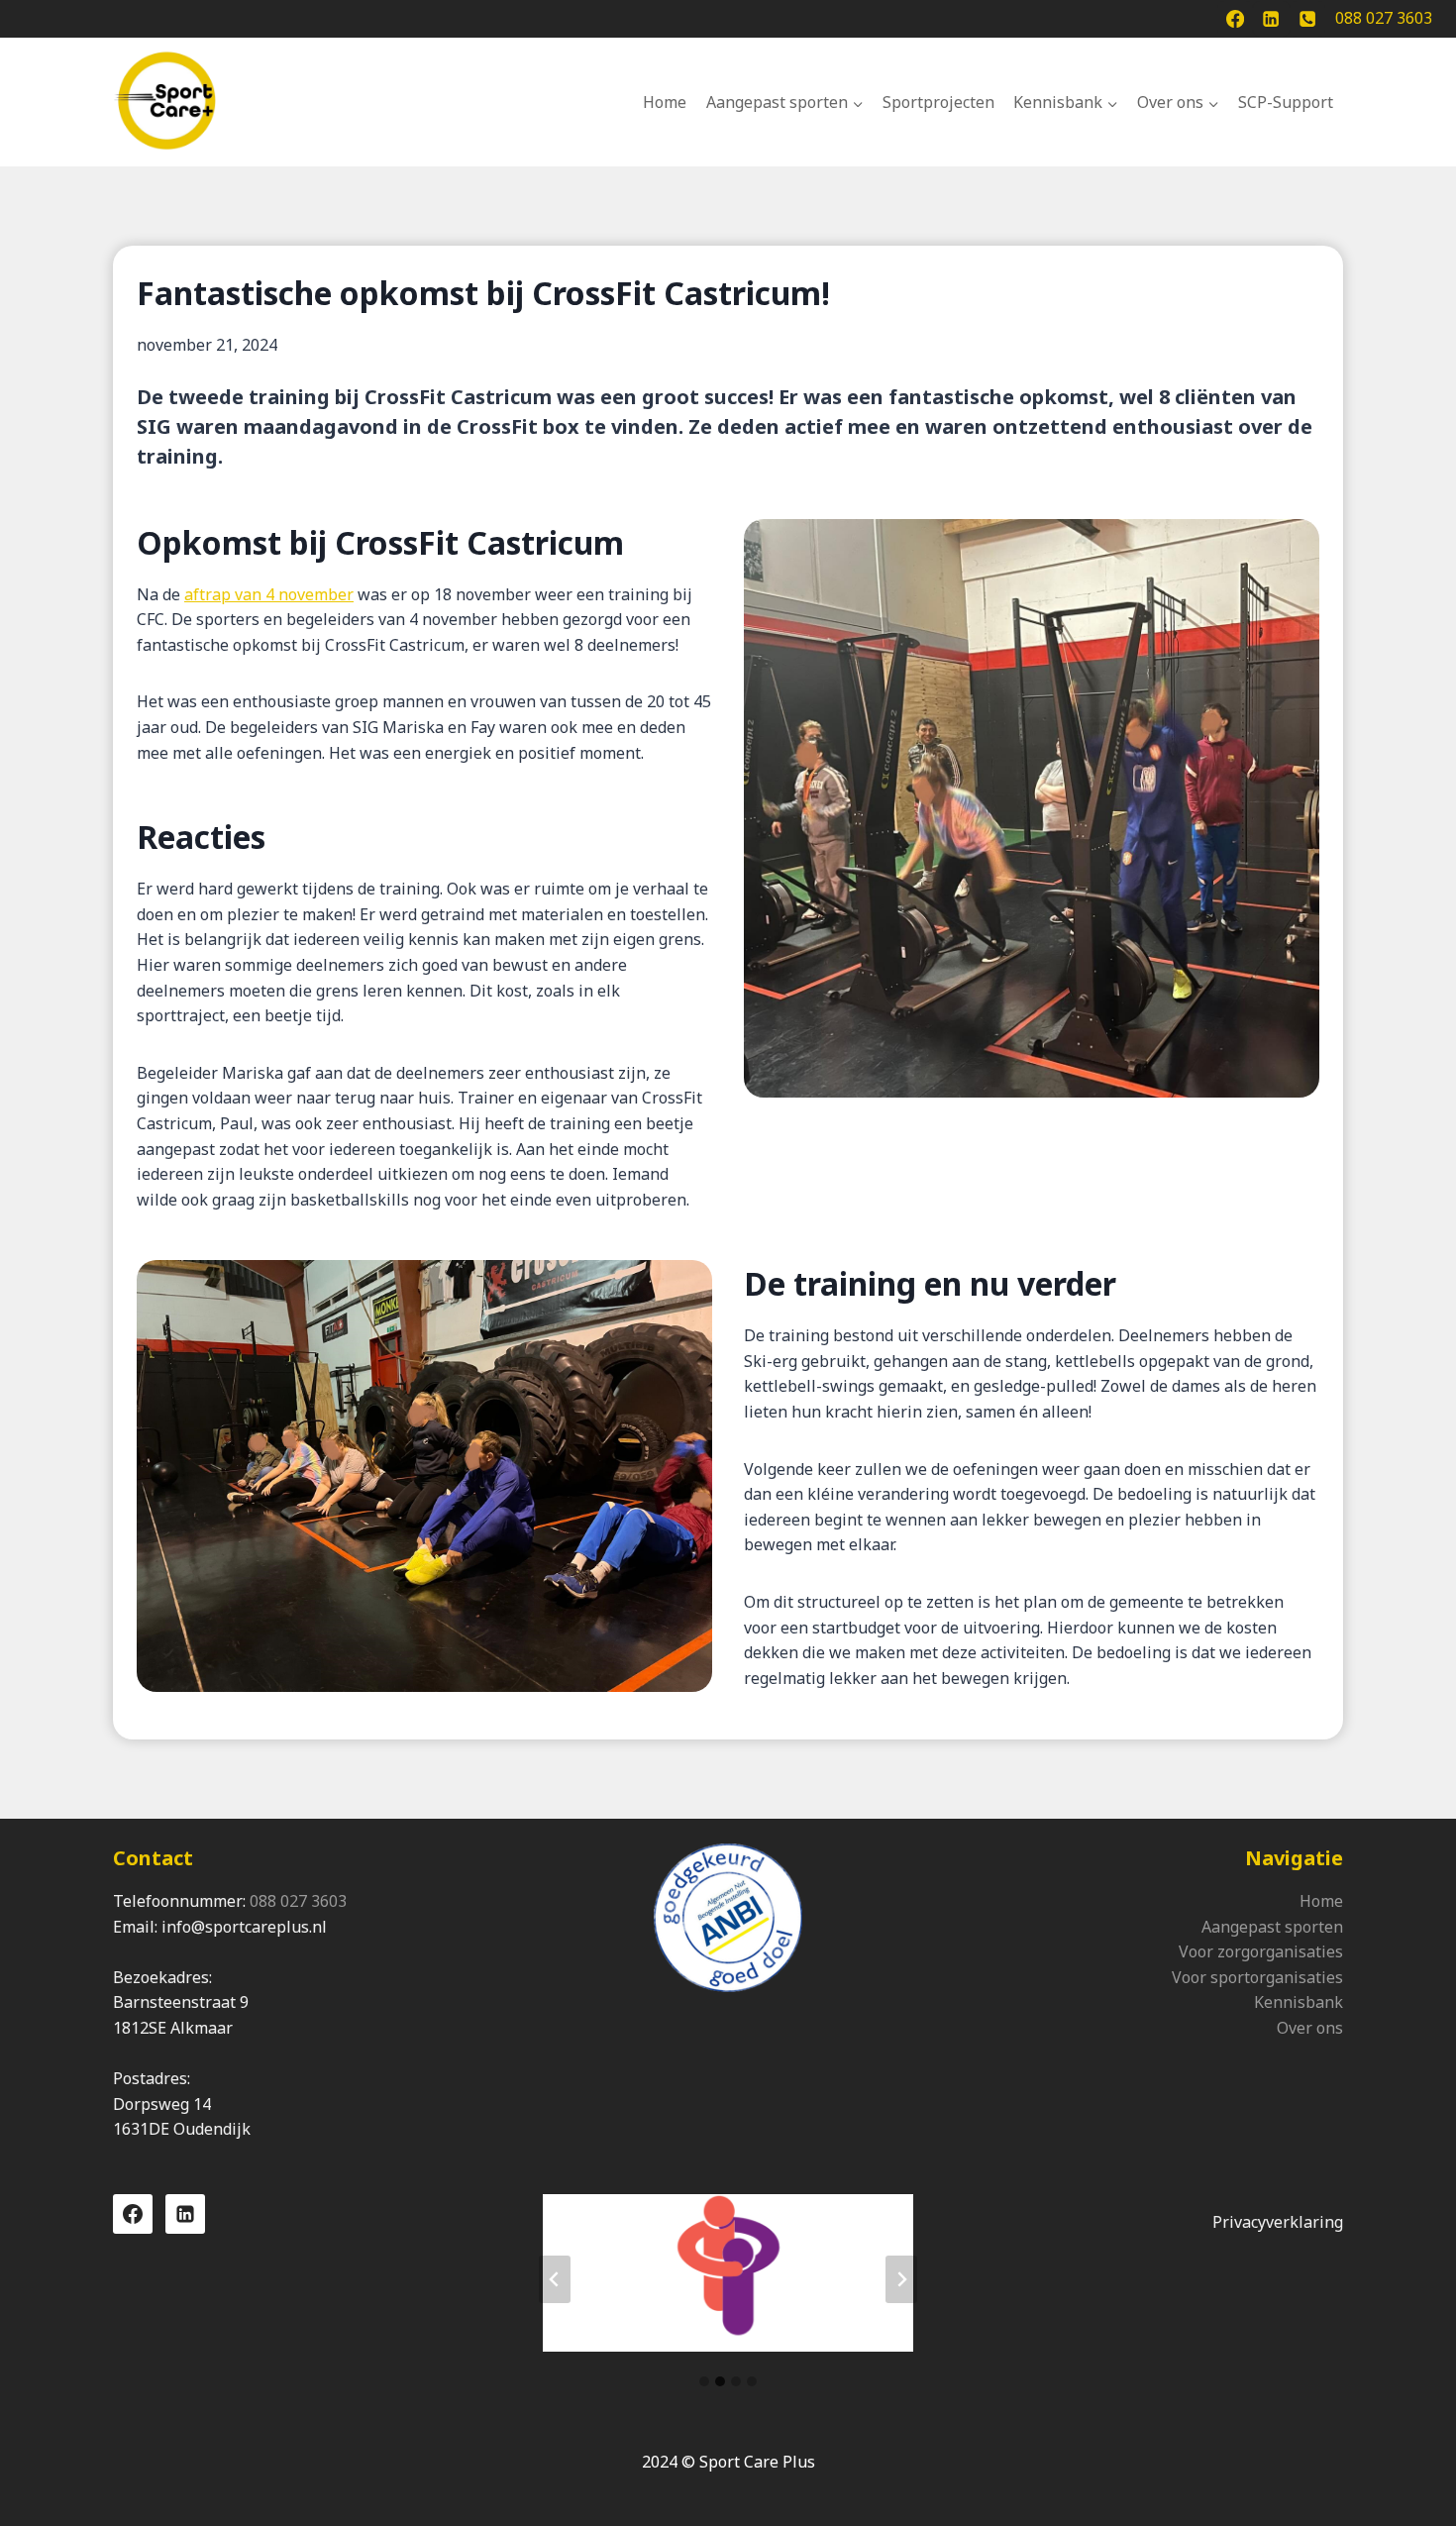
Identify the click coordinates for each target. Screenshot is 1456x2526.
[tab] (704, 2381)
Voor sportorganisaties (1257, 1977)
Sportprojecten (938, 102)
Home (665, 102)
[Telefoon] (1307, 19)
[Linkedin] (1271, 19)
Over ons (1310, 2028)
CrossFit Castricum (458, 397)
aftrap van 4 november (269, 594)
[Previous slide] (555, 2279)
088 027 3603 (298, 1901)
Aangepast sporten (1272, 1927)
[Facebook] (1235, 19)
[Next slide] (901, 2279)
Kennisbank (1299, 2002)
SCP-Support (1286, 102)
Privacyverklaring (1278, 2222)
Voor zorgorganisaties (1261, 1951)
